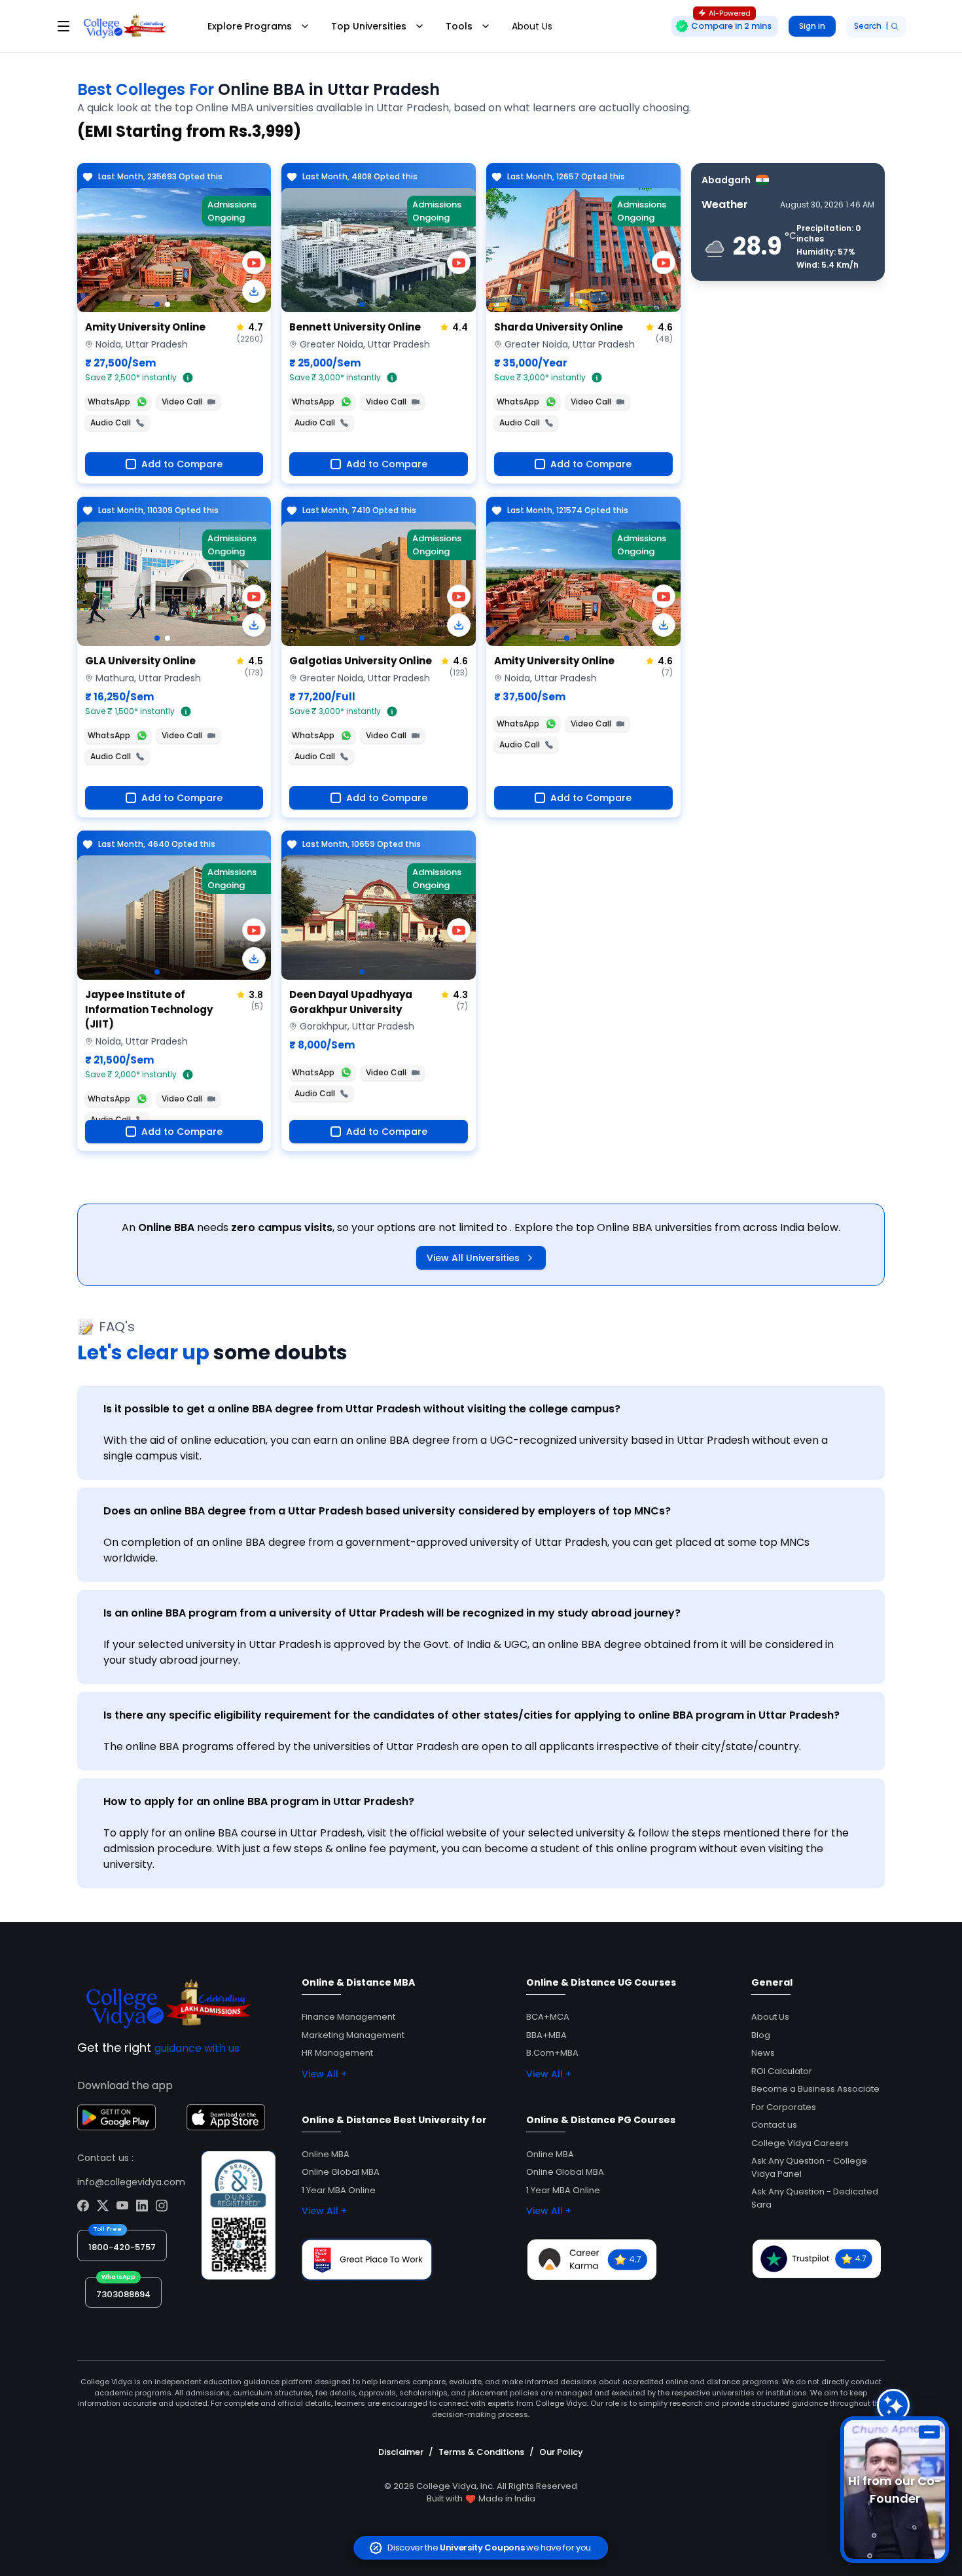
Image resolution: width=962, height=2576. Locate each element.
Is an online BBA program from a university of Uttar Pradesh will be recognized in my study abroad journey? (392, 1613)
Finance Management (348, 2017)
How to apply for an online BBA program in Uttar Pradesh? (259, 1801)
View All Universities (473, 1258)
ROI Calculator (782, 2071)
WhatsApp (109, 402)
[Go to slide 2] (168, 304)
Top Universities (369, 26)
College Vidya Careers (800, 2143)
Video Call (182, 402)
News (763, 2053)
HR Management (337, 2053)
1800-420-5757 (122, 2247)
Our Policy (561, 2452)
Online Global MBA (341, 2172)
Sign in (812, 26)
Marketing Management (353, 2035)
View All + (324, 2074)
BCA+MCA (548, 2017)
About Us (532, 26)
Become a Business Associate (815, 2089)
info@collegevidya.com (131, 2182)
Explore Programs (250, 26)
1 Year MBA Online (339, 2190)
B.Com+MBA (552, 2053)
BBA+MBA (546, 2035)
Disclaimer (401, 2452)
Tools (459, 26)
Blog (761, 2035)
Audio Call (111, 422)
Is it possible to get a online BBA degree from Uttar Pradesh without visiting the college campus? (362, 1409)
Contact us (774, 2125)
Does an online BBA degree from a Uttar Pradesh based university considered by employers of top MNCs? (387, 1511)
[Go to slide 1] (157, 304)
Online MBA (326, 2154)
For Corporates (784, 2107)
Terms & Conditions (481, 2452)
